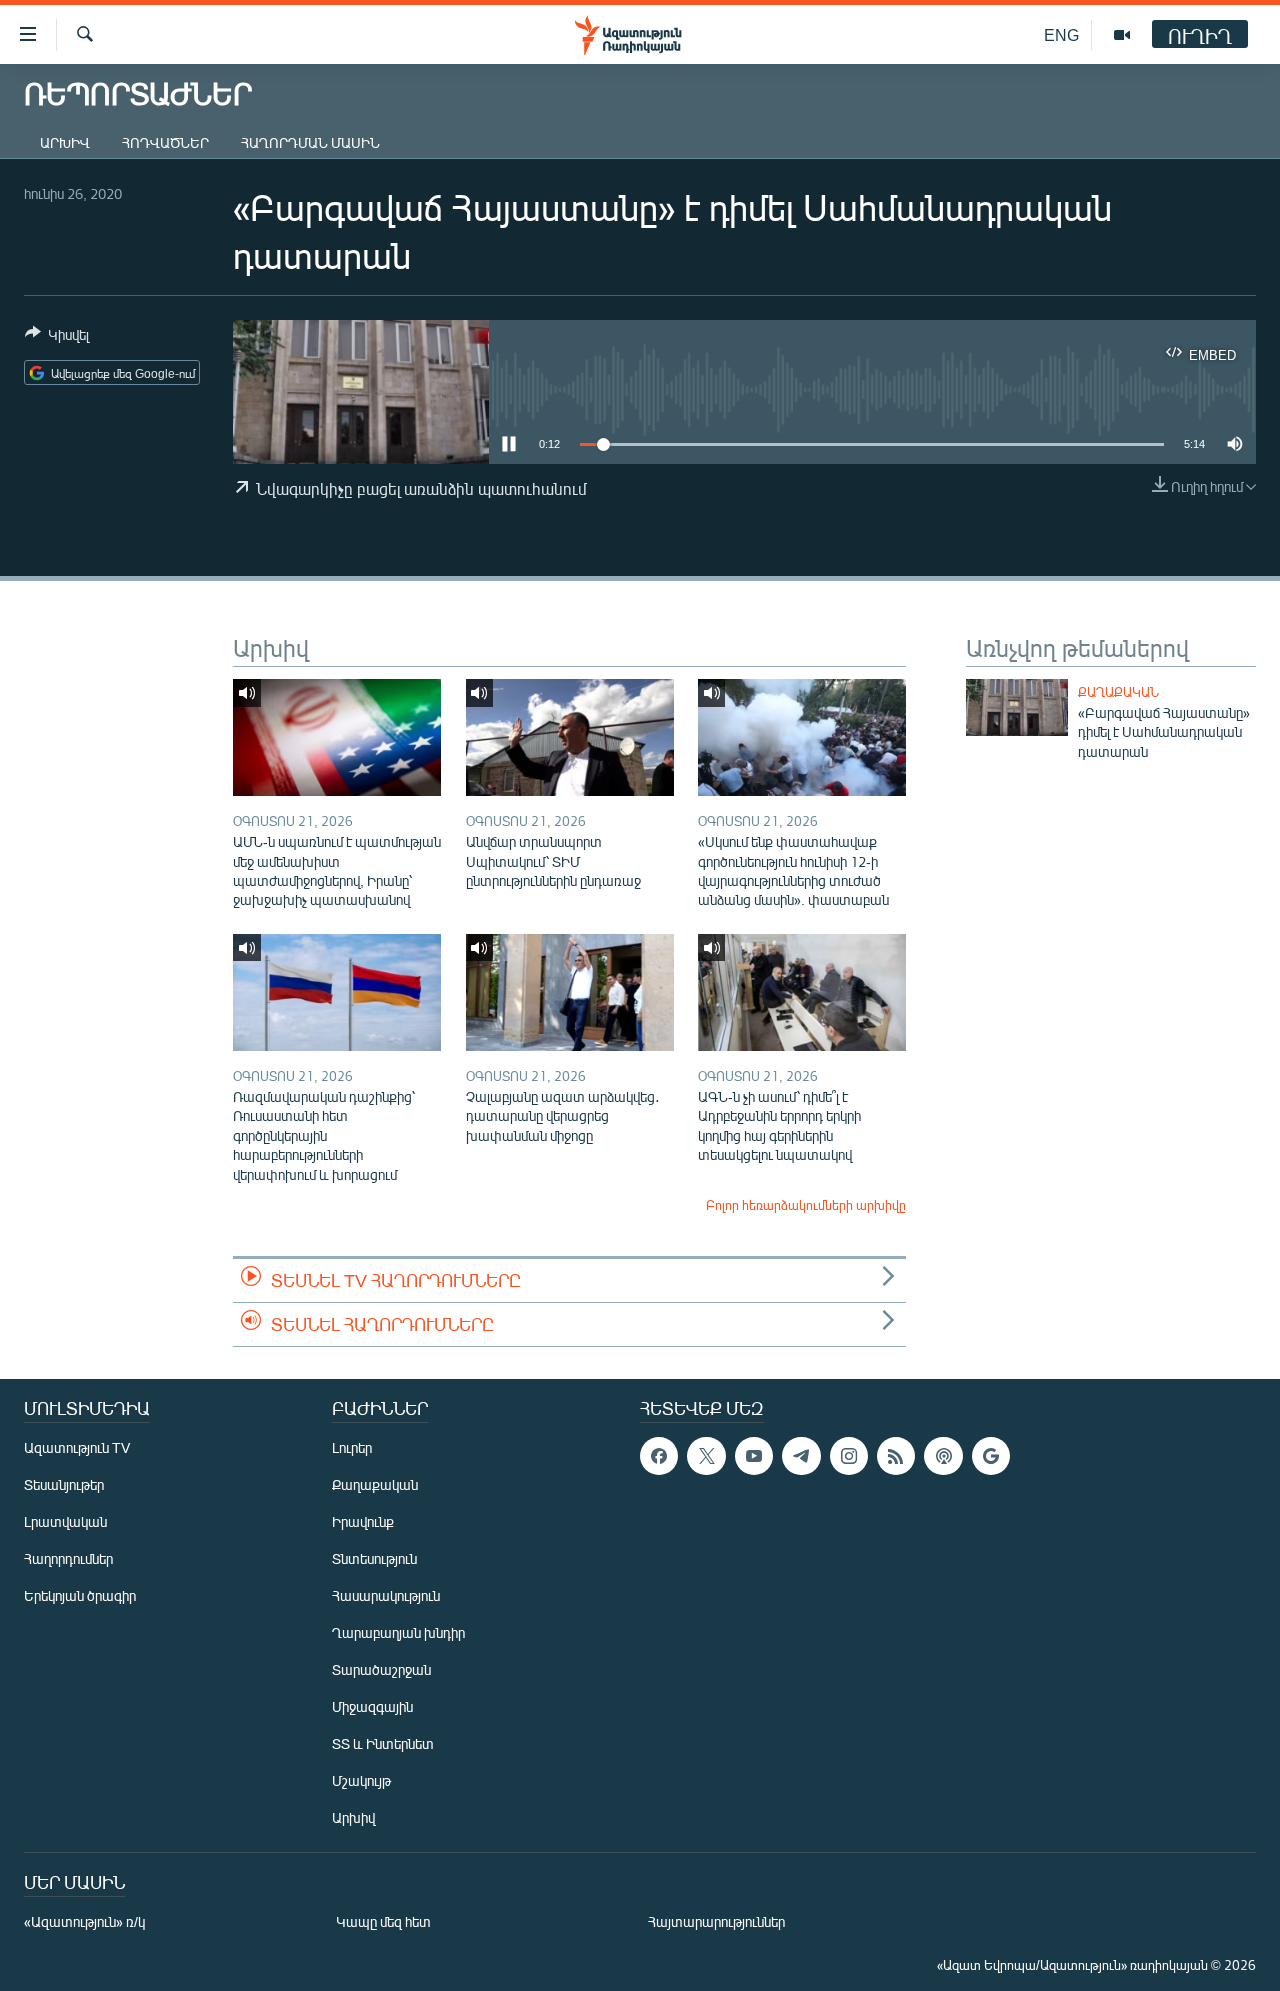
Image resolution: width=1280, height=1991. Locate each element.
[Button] (57, 338)
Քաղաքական (1118, 692)
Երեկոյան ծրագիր (80, 1595)
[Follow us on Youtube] (754, 1456)
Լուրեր (352, 1447)
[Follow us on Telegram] (801, 1456)
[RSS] (896, 1456)
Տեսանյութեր (64, 1484)
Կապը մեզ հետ (383, 1921)
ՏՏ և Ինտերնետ (383, 1743)
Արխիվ (65, 142)
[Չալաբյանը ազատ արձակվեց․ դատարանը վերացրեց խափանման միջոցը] (570, 992)
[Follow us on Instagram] (849, 1456)
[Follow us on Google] (991, 1456)
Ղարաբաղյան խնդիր (398, 1632)
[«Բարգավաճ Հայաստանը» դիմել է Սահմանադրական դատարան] (1017, 707)
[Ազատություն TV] (1122, 35)
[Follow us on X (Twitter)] (706, 1456)
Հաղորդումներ (68, 1558)
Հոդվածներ (165, 142)
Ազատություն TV (77, 1447)
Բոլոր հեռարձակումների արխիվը (806, 1205)
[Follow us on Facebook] (659, 1456)
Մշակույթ (361, 1780)
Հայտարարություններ (716, 1921)
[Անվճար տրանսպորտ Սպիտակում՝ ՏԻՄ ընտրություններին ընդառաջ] (570, 737)
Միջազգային (372, 1706)
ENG (1061, 34)
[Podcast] (943, 1456)
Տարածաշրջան (381, 1669)
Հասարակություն (386, 1595)
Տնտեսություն (374, 1558)
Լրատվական (65, 1521)
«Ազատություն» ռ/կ (84, 1921)
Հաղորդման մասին (310, 142)
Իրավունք (363, 1521)
